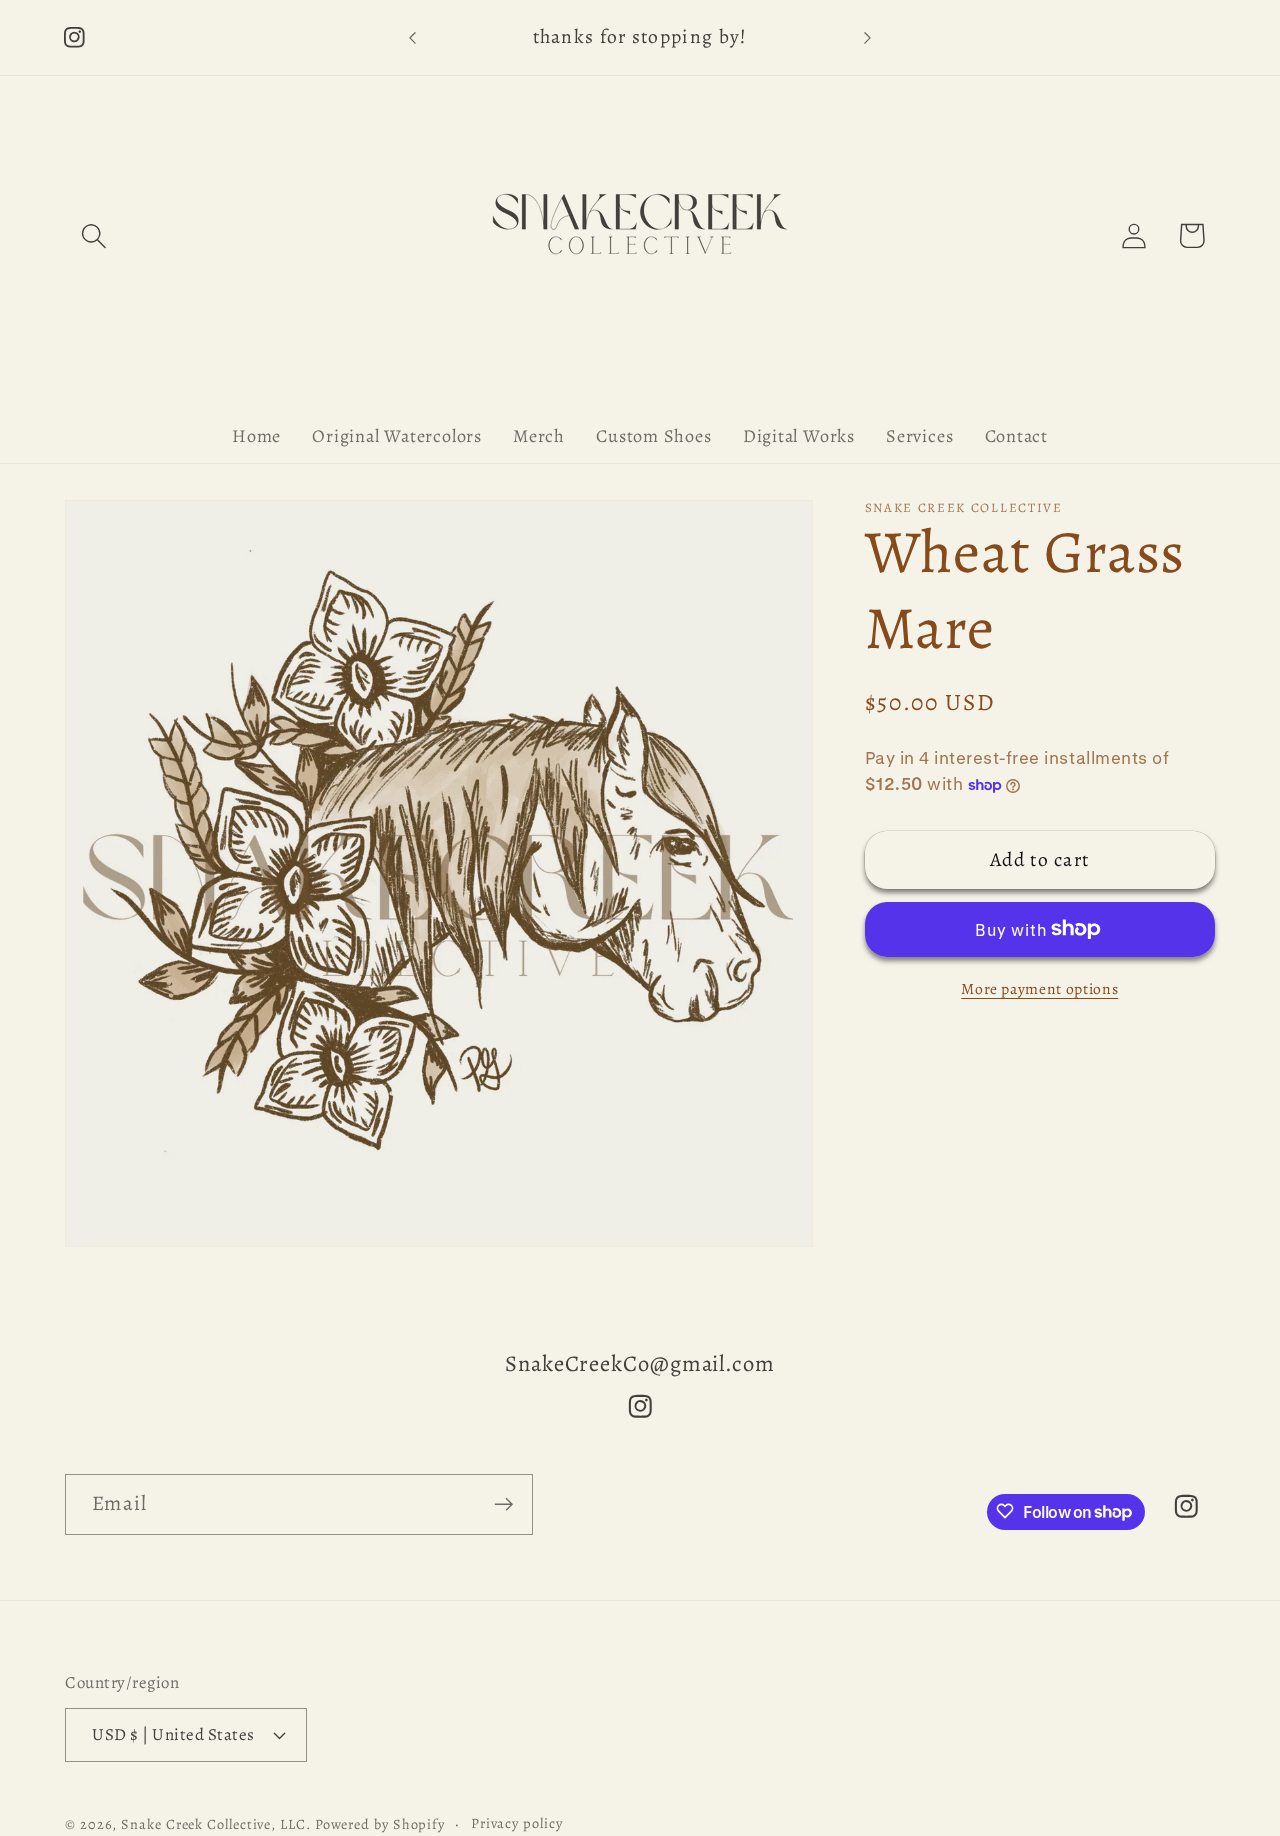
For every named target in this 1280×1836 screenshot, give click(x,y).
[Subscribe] (503, 1504)
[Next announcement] (868, 37)
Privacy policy (517, 1823)
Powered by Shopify (380, 1824)
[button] (93, 235)
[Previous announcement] (413, 37)
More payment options (1039, 988)
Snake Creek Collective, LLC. (215, 1824)
